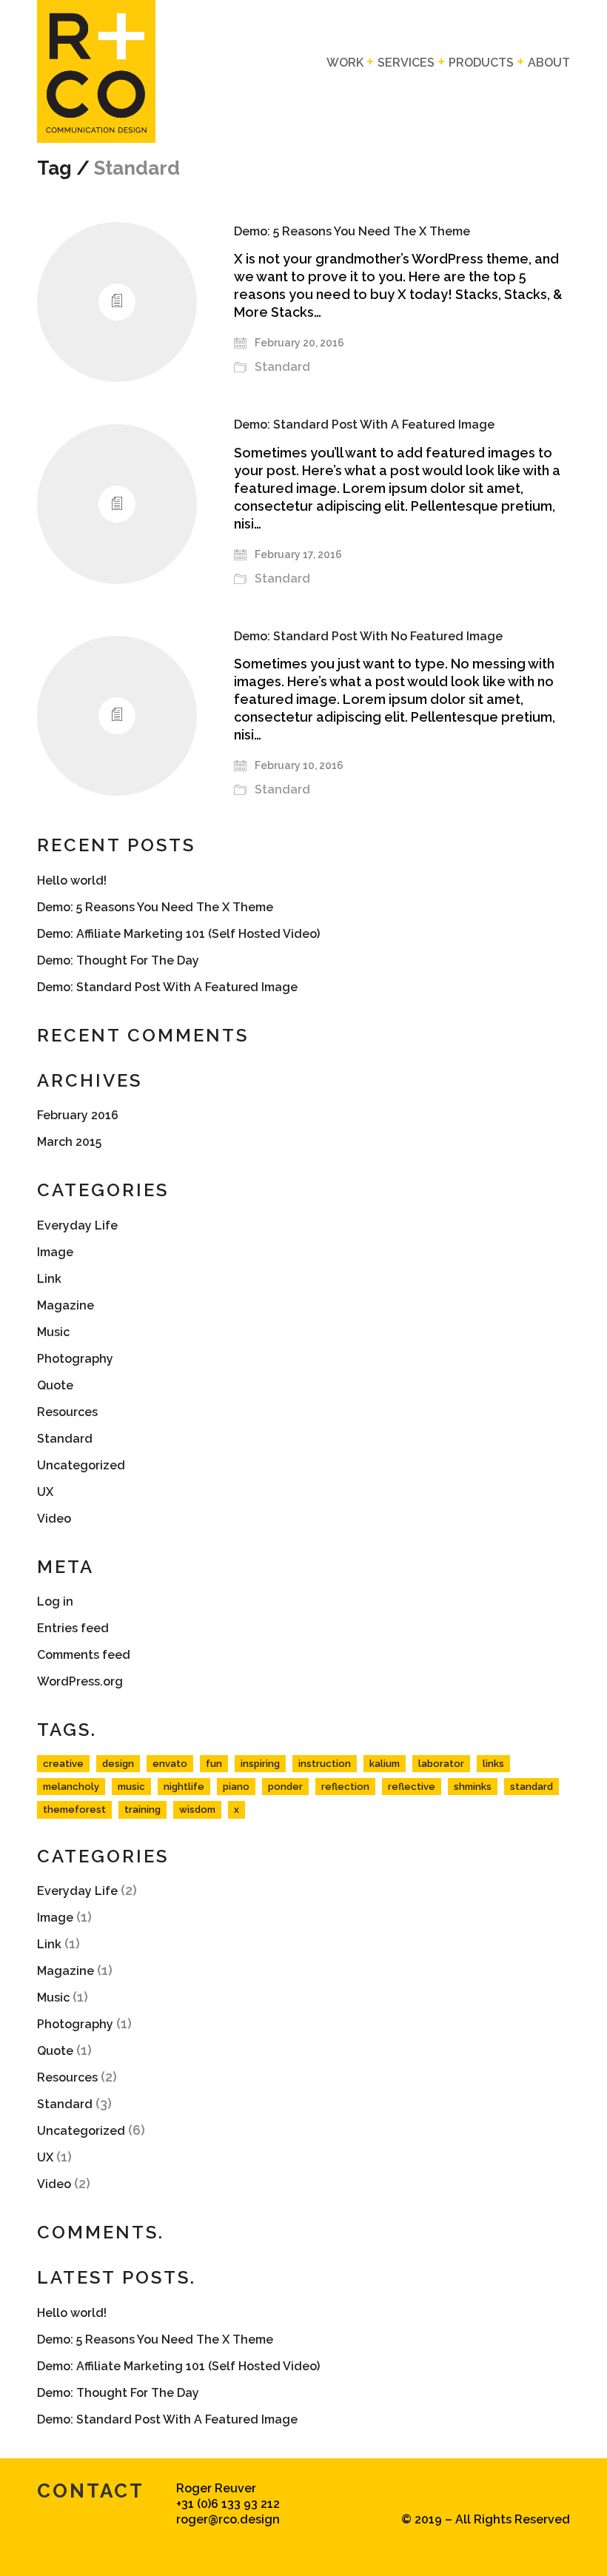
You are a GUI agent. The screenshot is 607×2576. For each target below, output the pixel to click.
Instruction (325, 1764)
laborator (441, 1764)
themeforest (74, 1809)
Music (53, 1332)
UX (45, 1492)
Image (55, 1252)
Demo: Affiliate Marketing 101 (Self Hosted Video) (178, 934)
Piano (236, 1787)
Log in (55, 1601)
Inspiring (260, 1764)
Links (493, 1764)
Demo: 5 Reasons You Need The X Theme (352, 232)
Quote (55, 1385)
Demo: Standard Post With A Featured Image (364, 425)
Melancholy (71, 1787)
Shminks (473, 1787)
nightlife (184, 1787)
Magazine (66, 1305)
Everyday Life (77, 1225)
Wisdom (197, 1809)
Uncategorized (81, 1465)
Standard (282, 367)
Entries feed (73, 1628)
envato (170, 1764)
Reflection (345, 1787)
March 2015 (69, 1142)
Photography (75, 1359)
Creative (63, 1764)
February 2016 (78, 1115)
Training (142, 1809)
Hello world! (72, 881)
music (131, 1787)
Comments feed (84, 1655)
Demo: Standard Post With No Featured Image (368, 637)
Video (54, 1519)
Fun (214, 1764)
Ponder (285, 1787)
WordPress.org (80, 1681)
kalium (385, 1764)
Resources (67, 1412)
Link (49, 1279)
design (118, 1764)
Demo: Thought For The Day (118, 960)
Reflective (412, 1787)
